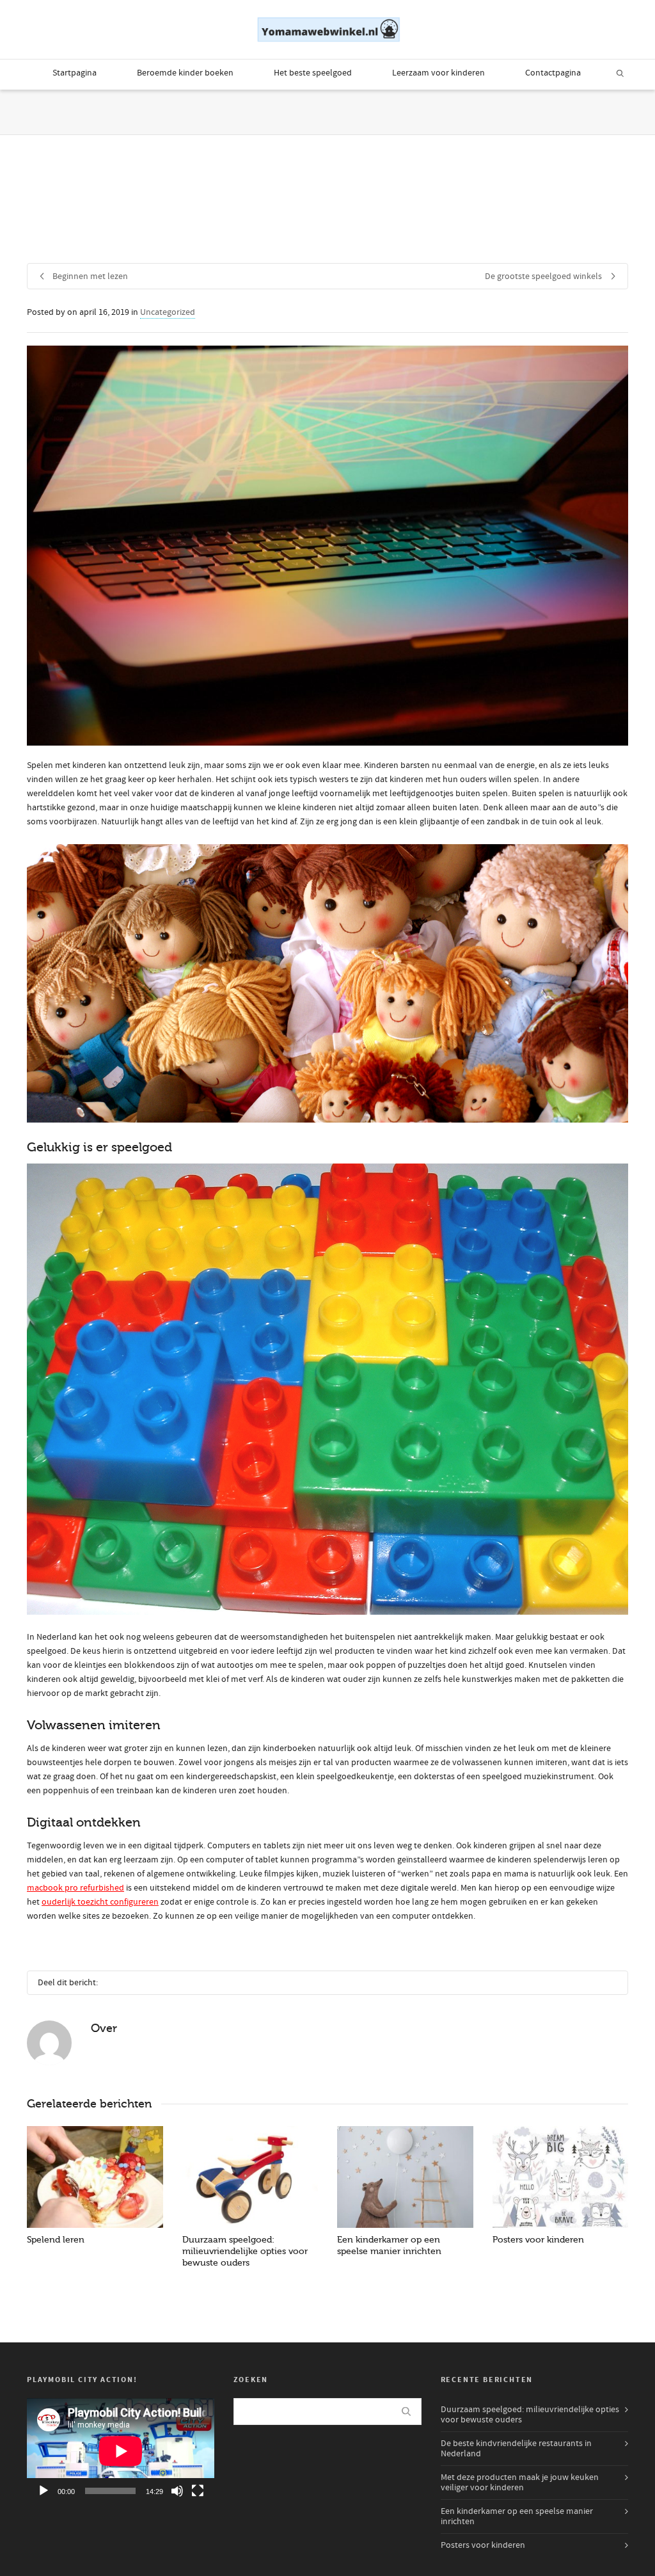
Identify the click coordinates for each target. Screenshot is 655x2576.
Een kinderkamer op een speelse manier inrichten (517, 2516)
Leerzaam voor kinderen (438, 73)
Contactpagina (553, 73)
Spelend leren (56, 2240)
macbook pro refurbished (75, 1888)
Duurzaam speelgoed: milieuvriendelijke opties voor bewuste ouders (245, 2251)
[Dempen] (177, 2491)
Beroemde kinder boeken (185, 73)
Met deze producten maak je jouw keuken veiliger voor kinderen (520, 2483)
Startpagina (75, 73)
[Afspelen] (43, 2491)
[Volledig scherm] (198, 2491)
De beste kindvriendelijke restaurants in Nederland (516, 2449)
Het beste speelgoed (313, 73)
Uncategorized (168, 312)
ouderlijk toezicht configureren (100, 1902)
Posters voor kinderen (538, 2240)
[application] (121, 2451)
